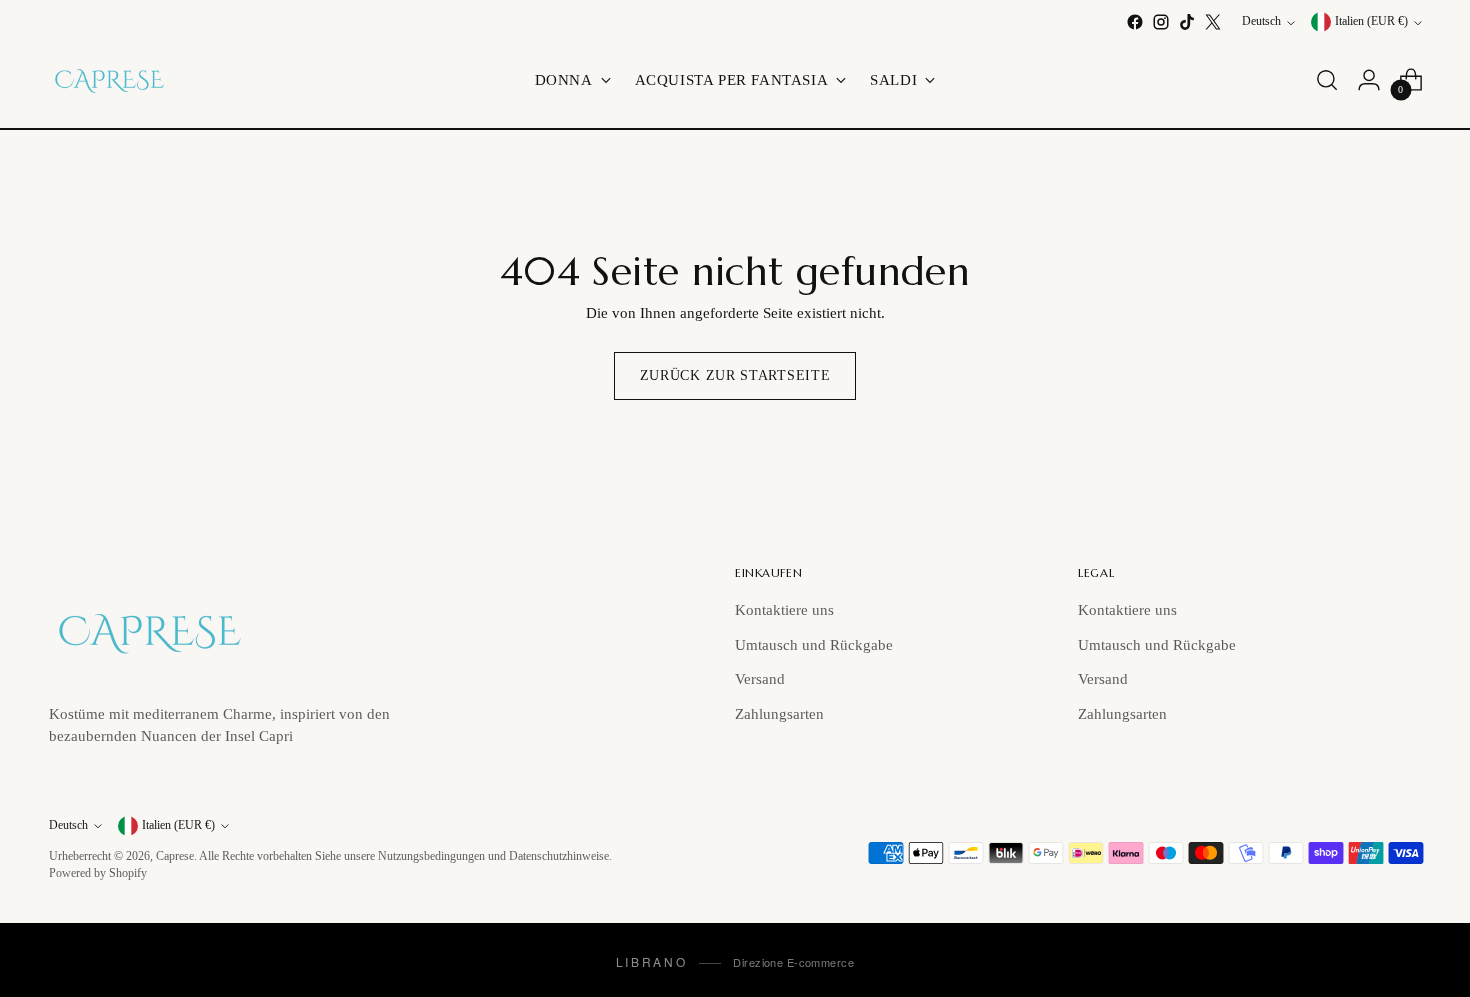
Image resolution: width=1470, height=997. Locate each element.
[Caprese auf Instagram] (1161, 22)
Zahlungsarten (779, 714)
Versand (760, 679)
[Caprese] (109, 80)
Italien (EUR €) (1371, 22)
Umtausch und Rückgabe (814, 645)
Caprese (175, 856)
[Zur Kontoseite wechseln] (1369, 80)
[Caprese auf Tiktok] (1187, 22)
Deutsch (1261, 22)
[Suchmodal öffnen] (1327, 80)
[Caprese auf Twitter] (1213, 22)
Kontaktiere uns (784, 610)
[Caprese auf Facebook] (1135, 22)
